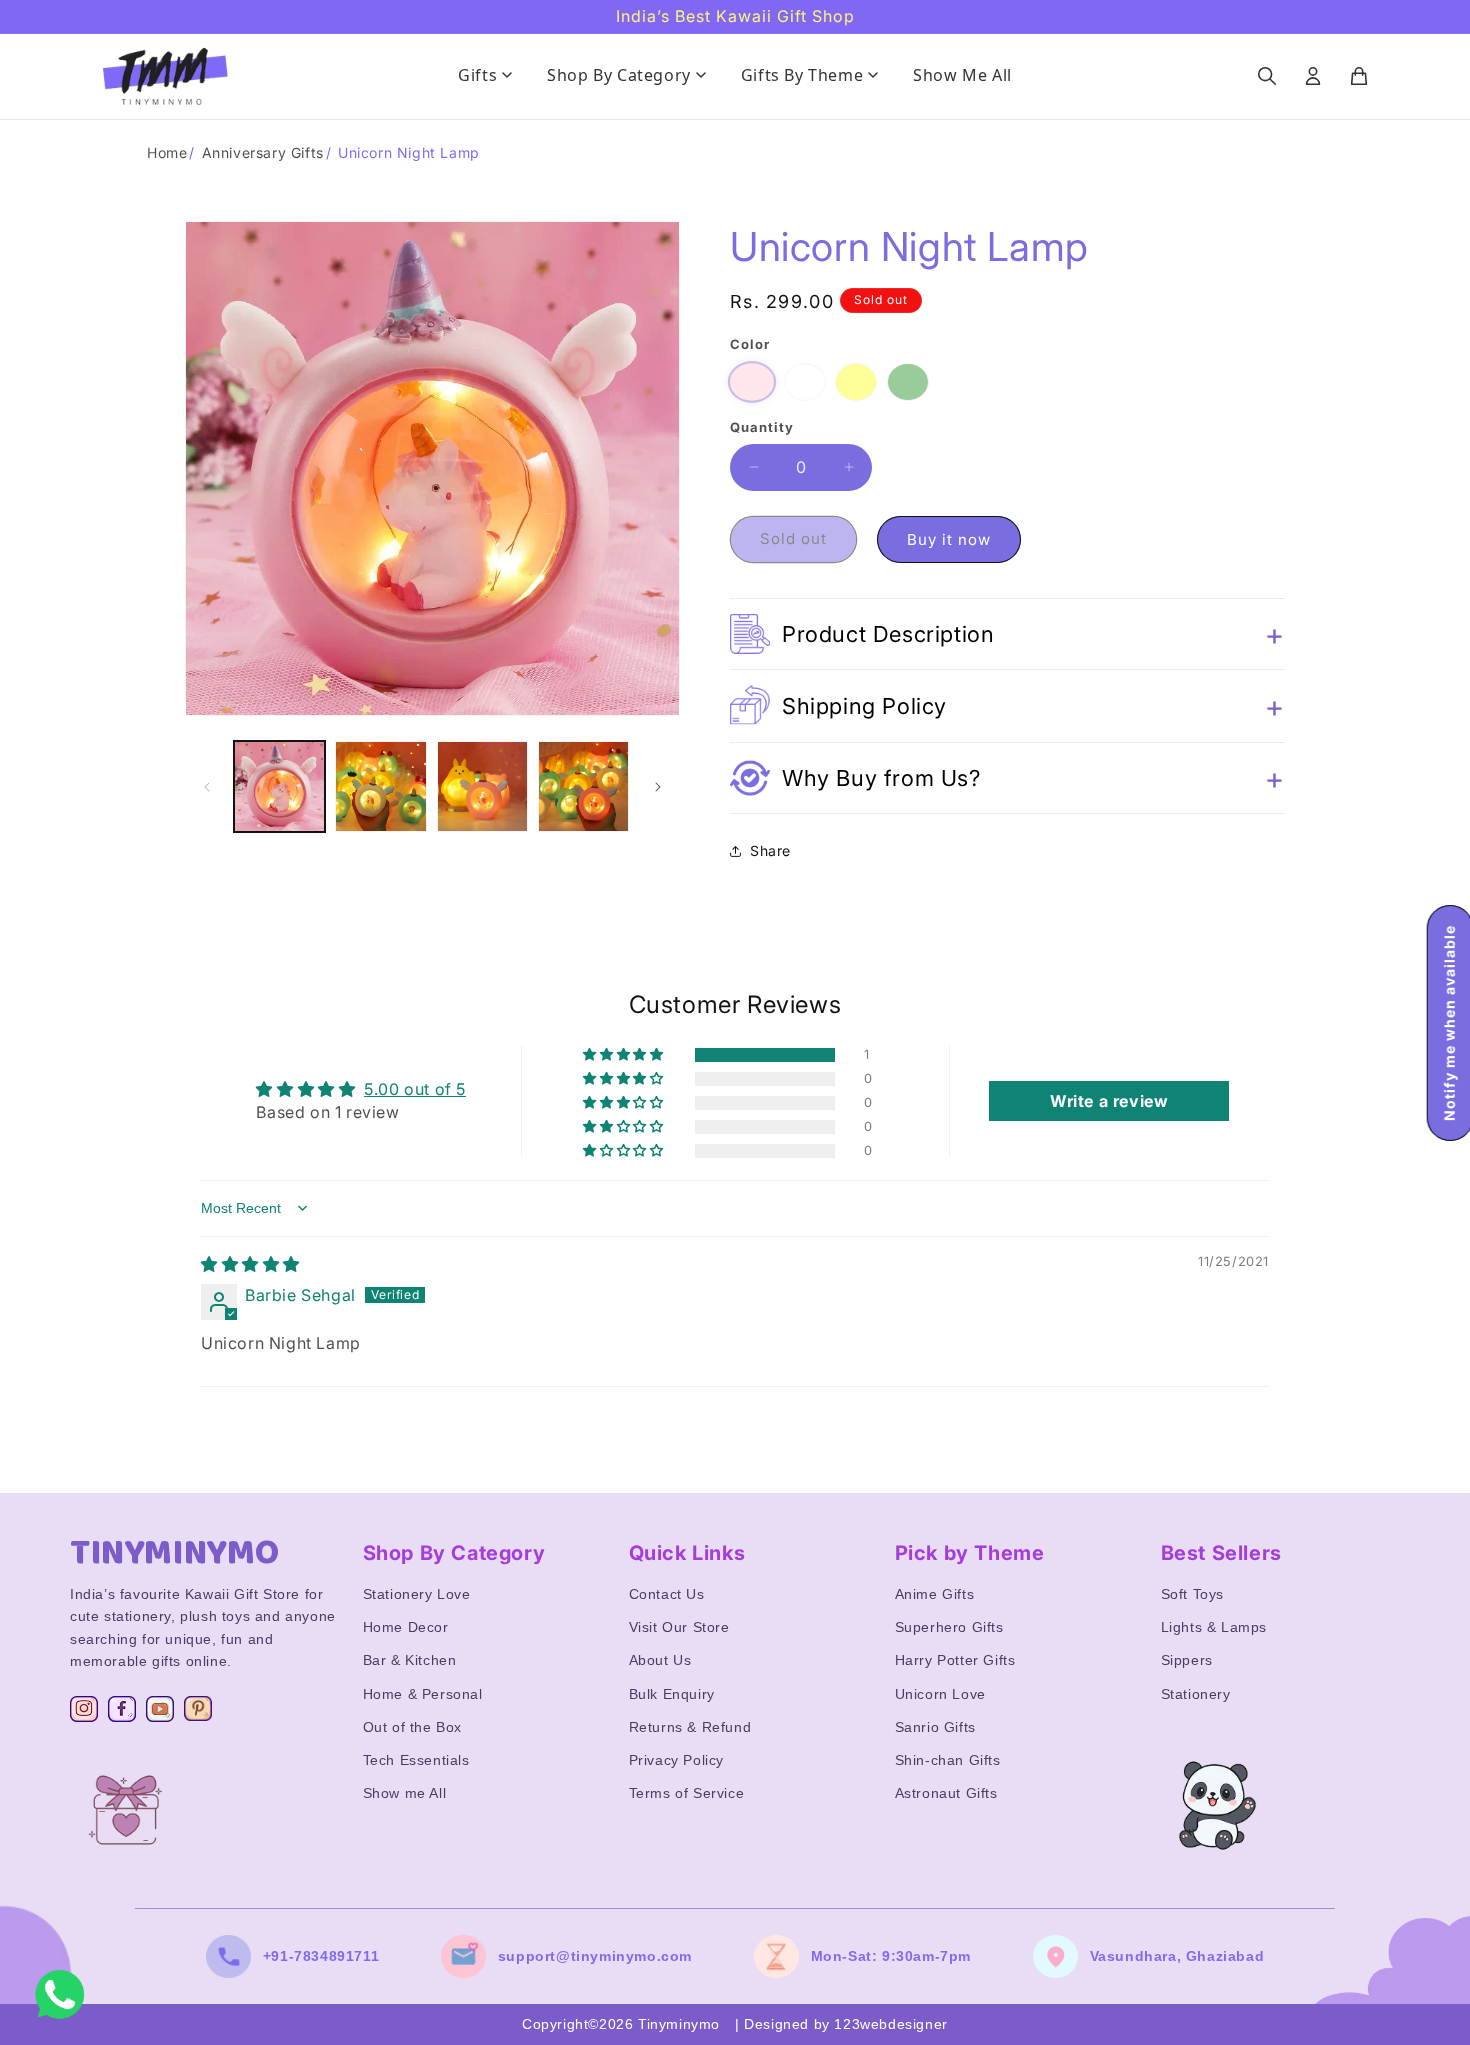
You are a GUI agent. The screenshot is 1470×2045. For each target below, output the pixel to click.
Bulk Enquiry (672, 1694)
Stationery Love (417, 1594)
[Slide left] (207, 787)
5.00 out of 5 (415, 1089)
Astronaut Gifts (946, 1793)
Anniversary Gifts (263, 152)
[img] (250, 1264)
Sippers (1187, 1660)
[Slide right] (658, 787)
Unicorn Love (940, 1694)
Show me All (405, 1793)
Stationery (1196, 1694)
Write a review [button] (1109, 1101)
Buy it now (949, 539)
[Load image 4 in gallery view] (482, 786)
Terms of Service (687, 1793)
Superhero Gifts (949, 1627)
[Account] (1313, 76)
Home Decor (406, 1627)
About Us (660, 1660)
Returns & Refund (690, 1727)
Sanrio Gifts (935, 1727)
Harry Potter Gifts (955, 1660)
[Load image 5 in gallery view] (583, 786)
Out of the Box (412, 1727)
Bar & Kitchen (410, 1660)
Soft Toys (1192, 1594)
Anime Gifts (935, 1594)
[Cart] (1359, 76)
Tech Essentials (416, 1760)
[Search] (1267, 76)
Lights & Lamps (1214, 1627)
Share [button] (770, 850)
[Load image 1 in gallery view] (279, 786)
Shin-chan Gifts (948, 1760)
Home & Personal (423, 1694)
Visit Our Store (679, 1627)
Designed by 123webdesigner (846, 2024)
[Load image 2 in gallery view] (380, 786)
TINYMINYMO (175, 1553)
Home (167, 152)
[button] (1007, 634)
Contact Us (667, 1594)
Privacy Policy (676, 1760)
